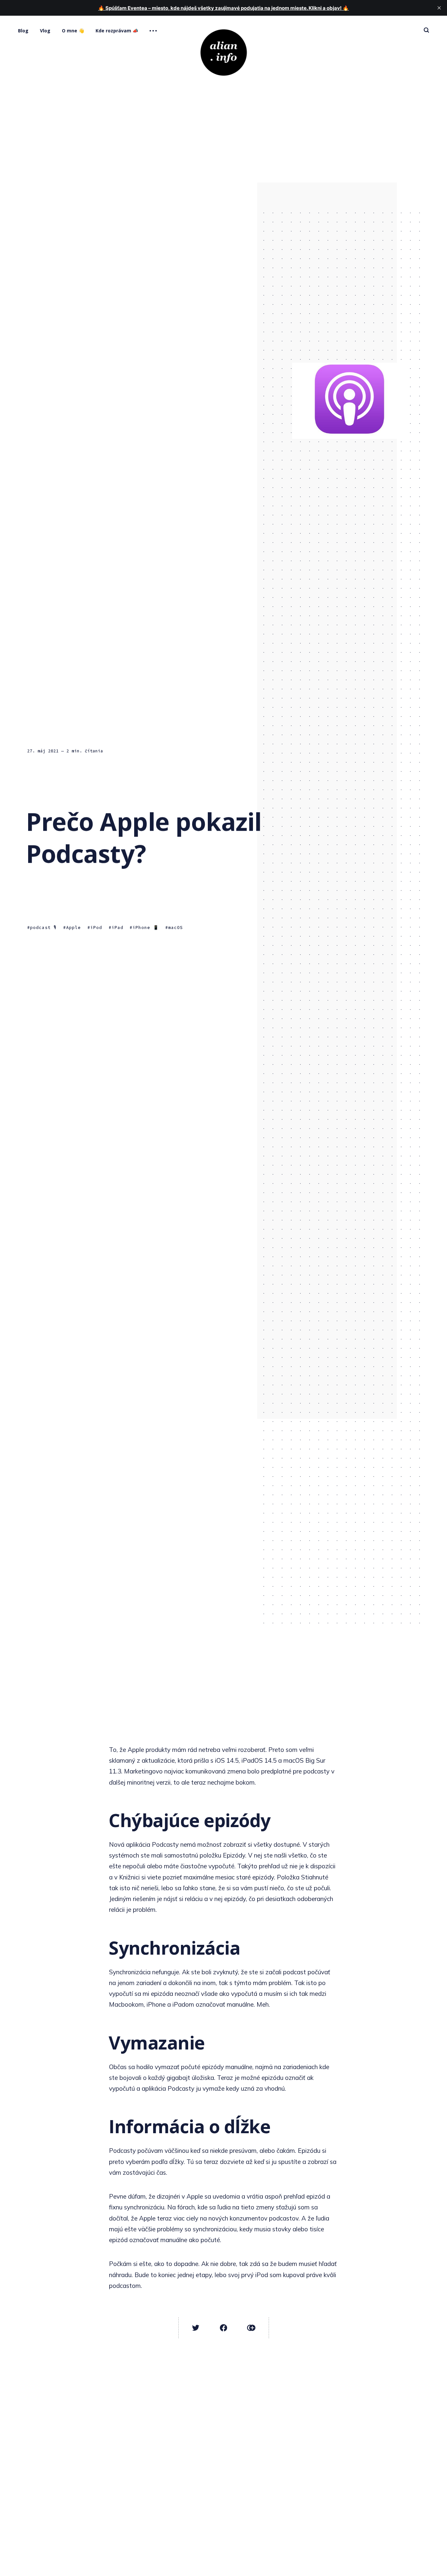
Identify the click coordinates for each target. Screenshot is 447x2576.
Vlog (45, 31)
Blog (23, 31)
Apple (73, 927)
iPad (117, 927)
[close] (439, 8)
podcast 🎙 (43, 927)
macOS (176, 927)
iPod (96, 927)
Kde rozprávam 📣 (117, 31)
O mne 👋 (73, 31)
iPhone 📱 (146, 927)
